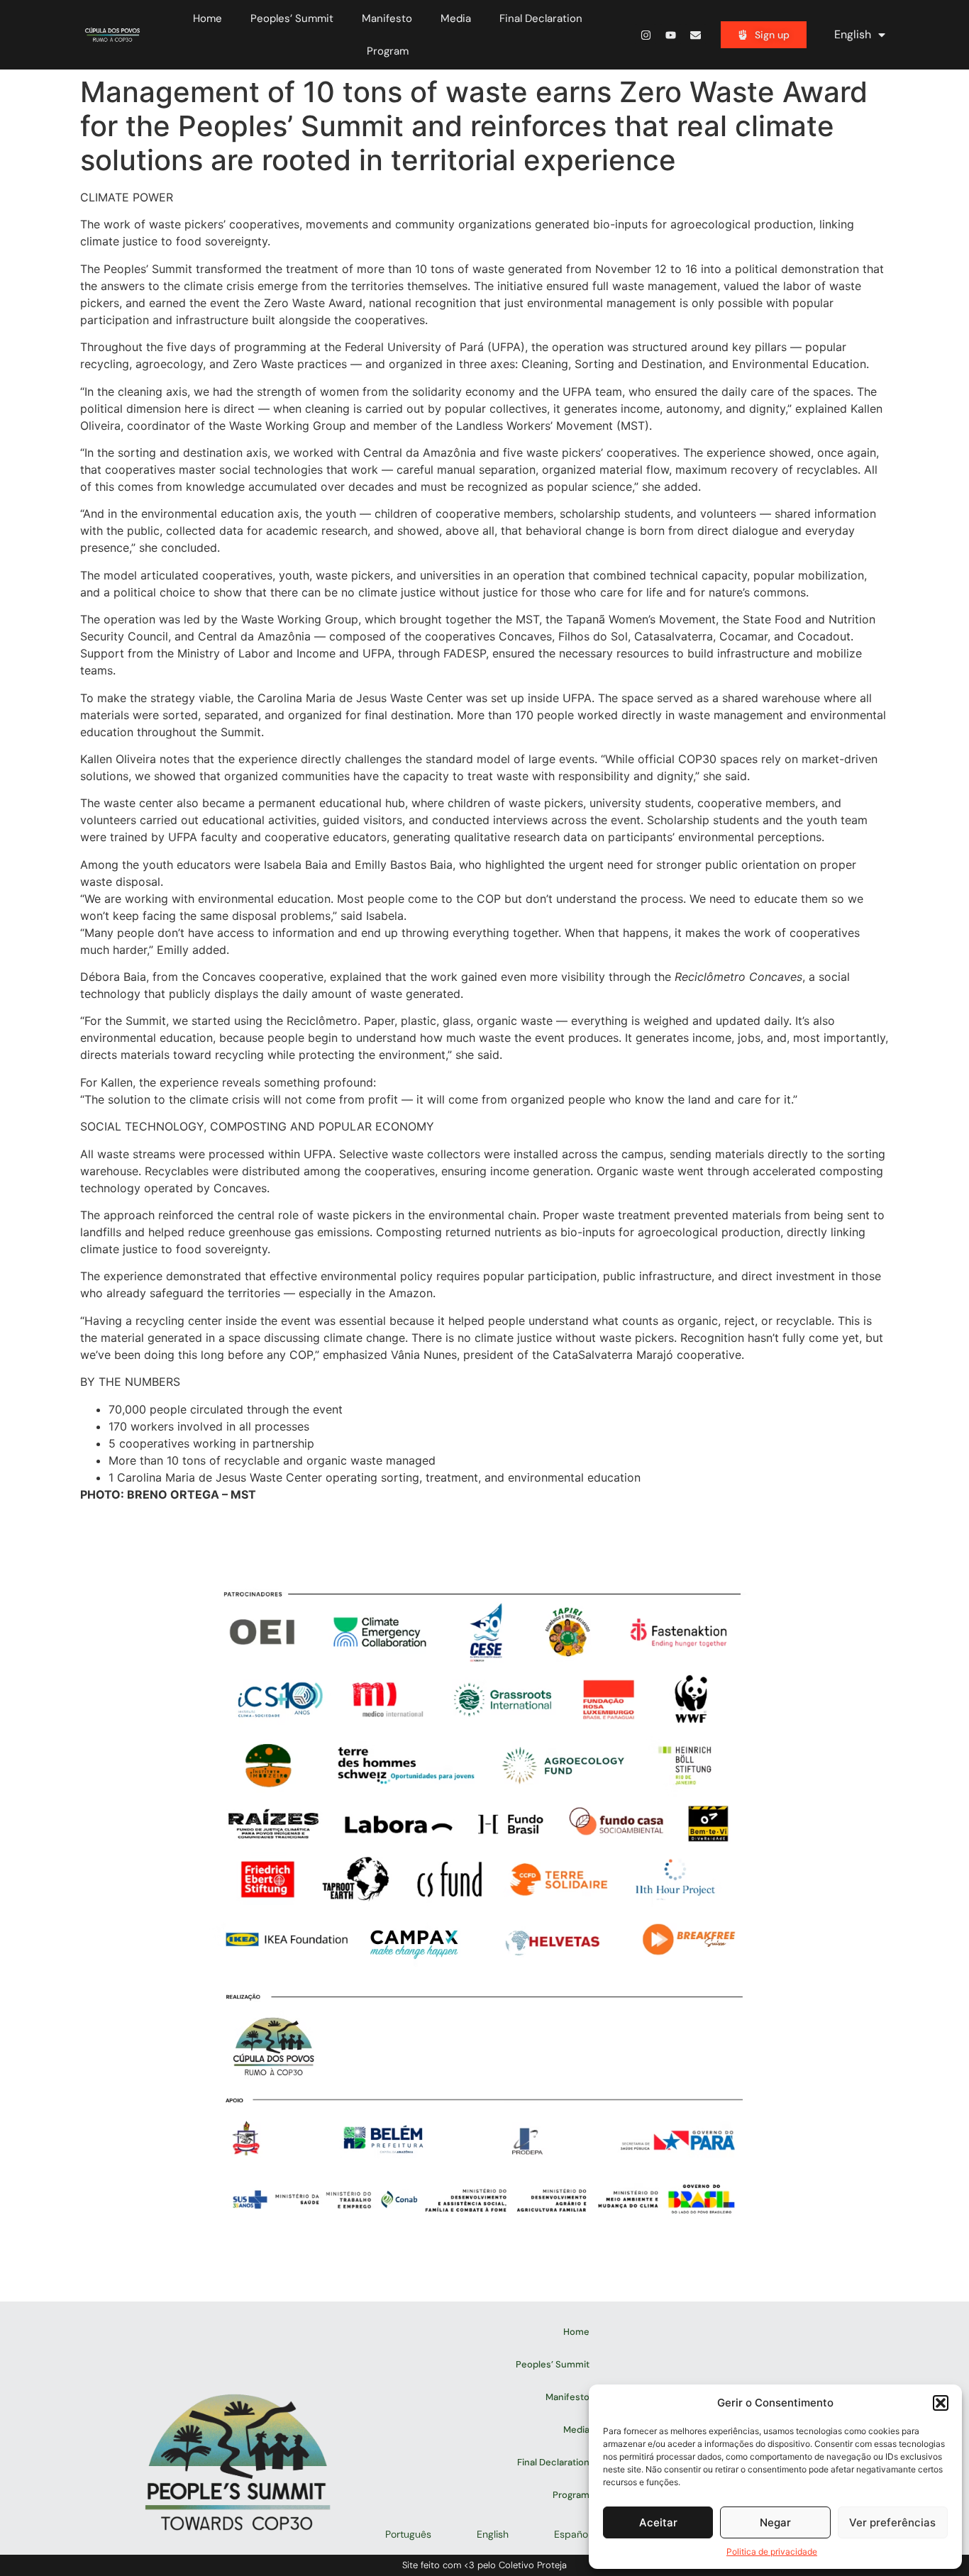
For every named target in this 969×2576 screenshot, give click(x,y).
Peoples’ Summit (292, 18)
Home (207, 18)
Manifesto (387, 18)
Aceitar (658, 2522)
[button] (941, 2403)
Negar (775, 2522)
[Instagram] (646, 35)
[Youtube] (670, 35)
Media (456, 18)
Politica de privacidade (772, 2552)
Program (388, 51)
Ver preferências (892, 2522)
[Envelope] (695, 35)
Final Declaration (541, 18)
